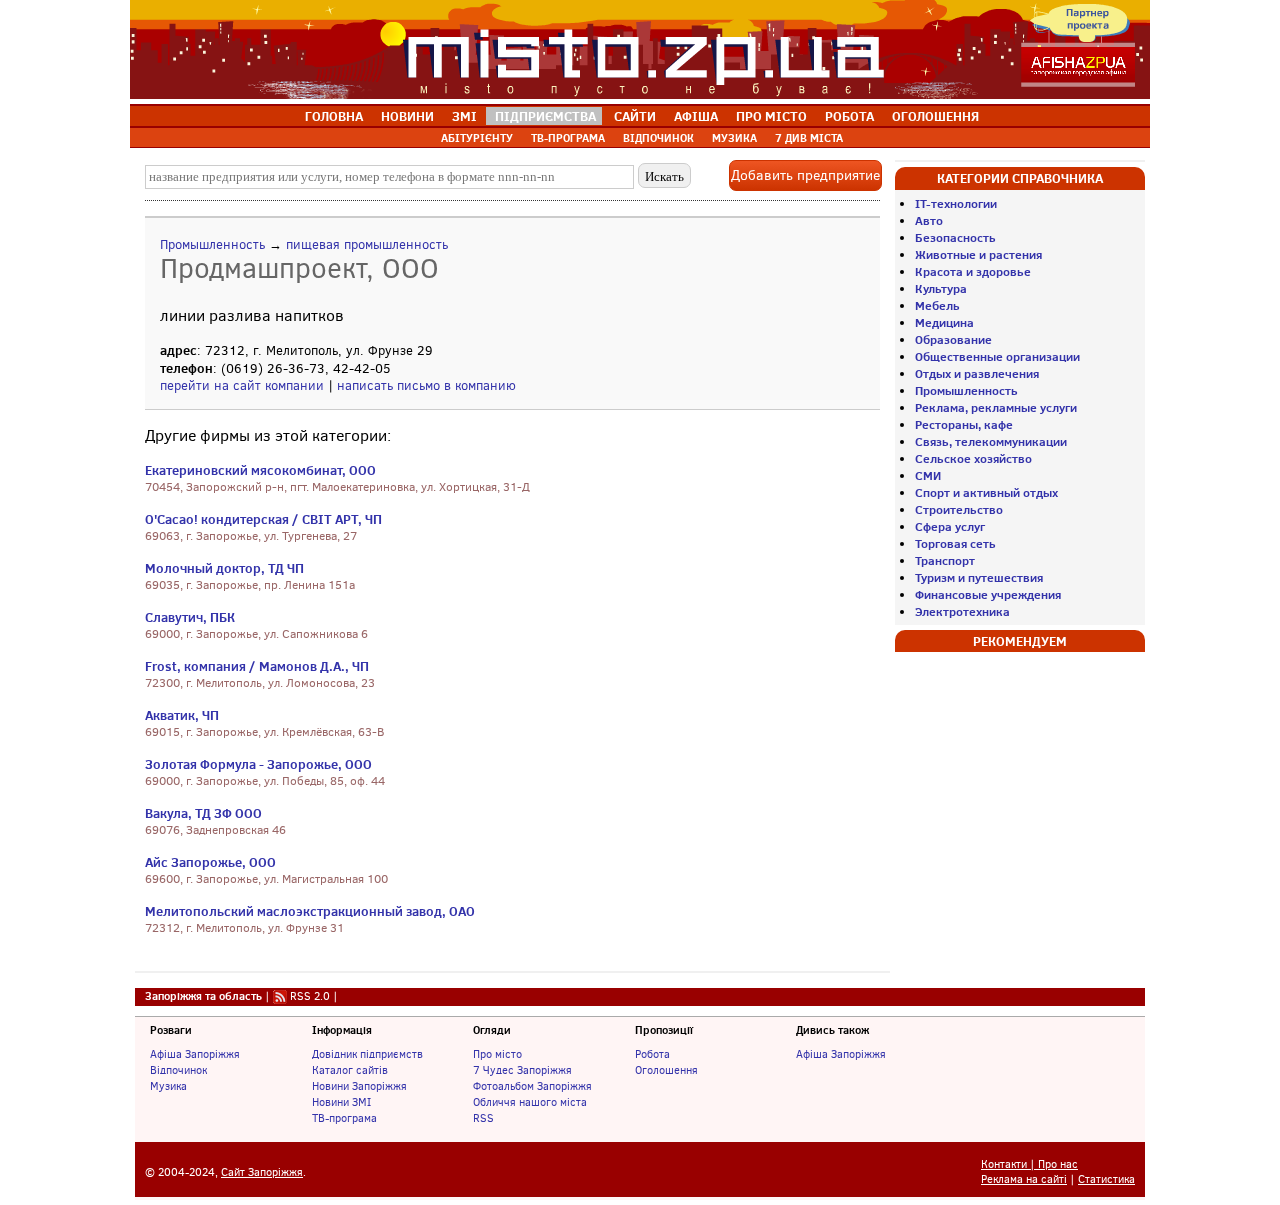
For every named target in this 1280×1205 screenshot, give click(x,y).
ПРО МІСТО (771, 116)
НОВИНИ (407, 116)
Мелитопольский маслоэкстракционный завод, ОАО (310, 911)
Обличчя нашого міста (530, 1102)
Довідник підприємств (367, 1054)
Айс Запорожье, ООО (210, 862)
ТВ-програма (344, 1118)
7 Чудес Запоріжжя (522, 1070)
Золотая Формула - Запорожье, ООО (258, 764)
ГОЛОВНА (334, 116)
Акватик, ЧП (182, 715)
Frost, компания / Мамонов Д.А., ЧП (257, 666)
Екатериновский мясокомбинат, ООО (260, 470)
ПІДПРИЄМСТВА (545, 116)
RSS (483, 1118)
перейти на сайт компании (242, 385)
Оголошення (666, 1070)
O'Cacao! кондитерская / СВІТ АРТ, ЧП (263, 519)
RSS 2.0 (310, 996)
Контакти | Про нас (1029, 1164)
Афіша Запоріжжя (195, 1054)
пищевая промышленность (367, 244)
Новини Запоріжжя (359, 1086)
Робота (652, 1054)
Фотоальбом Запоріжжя (532, 1086)
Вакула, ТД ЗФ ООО (203, 813)
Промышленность (212, 244)
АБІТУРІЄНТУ (477, 138)
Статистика (1106, 1179)
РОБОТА (849, 116)
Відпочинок (178, 1070)
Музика (168, 1086)
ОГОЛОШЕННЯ (935, 116)
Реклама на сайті (1024, 1179)
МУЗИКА (734, 138)
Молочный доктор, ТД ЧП (224, 568)
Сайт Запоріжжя (262, 1172)
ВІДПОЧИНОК (658, 138)
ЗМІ (464, 116)
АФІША (696, 116)
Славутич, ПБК (190, 617)
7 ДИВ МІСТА (809, 138)
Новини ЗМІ (341, 1102)
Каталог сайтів (350, 1070)
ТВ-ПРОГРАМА (568, 138)
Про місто (497, 1054)
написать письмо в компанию (426, 385)
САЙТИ (635, 116)
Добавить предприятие (805, 175)
